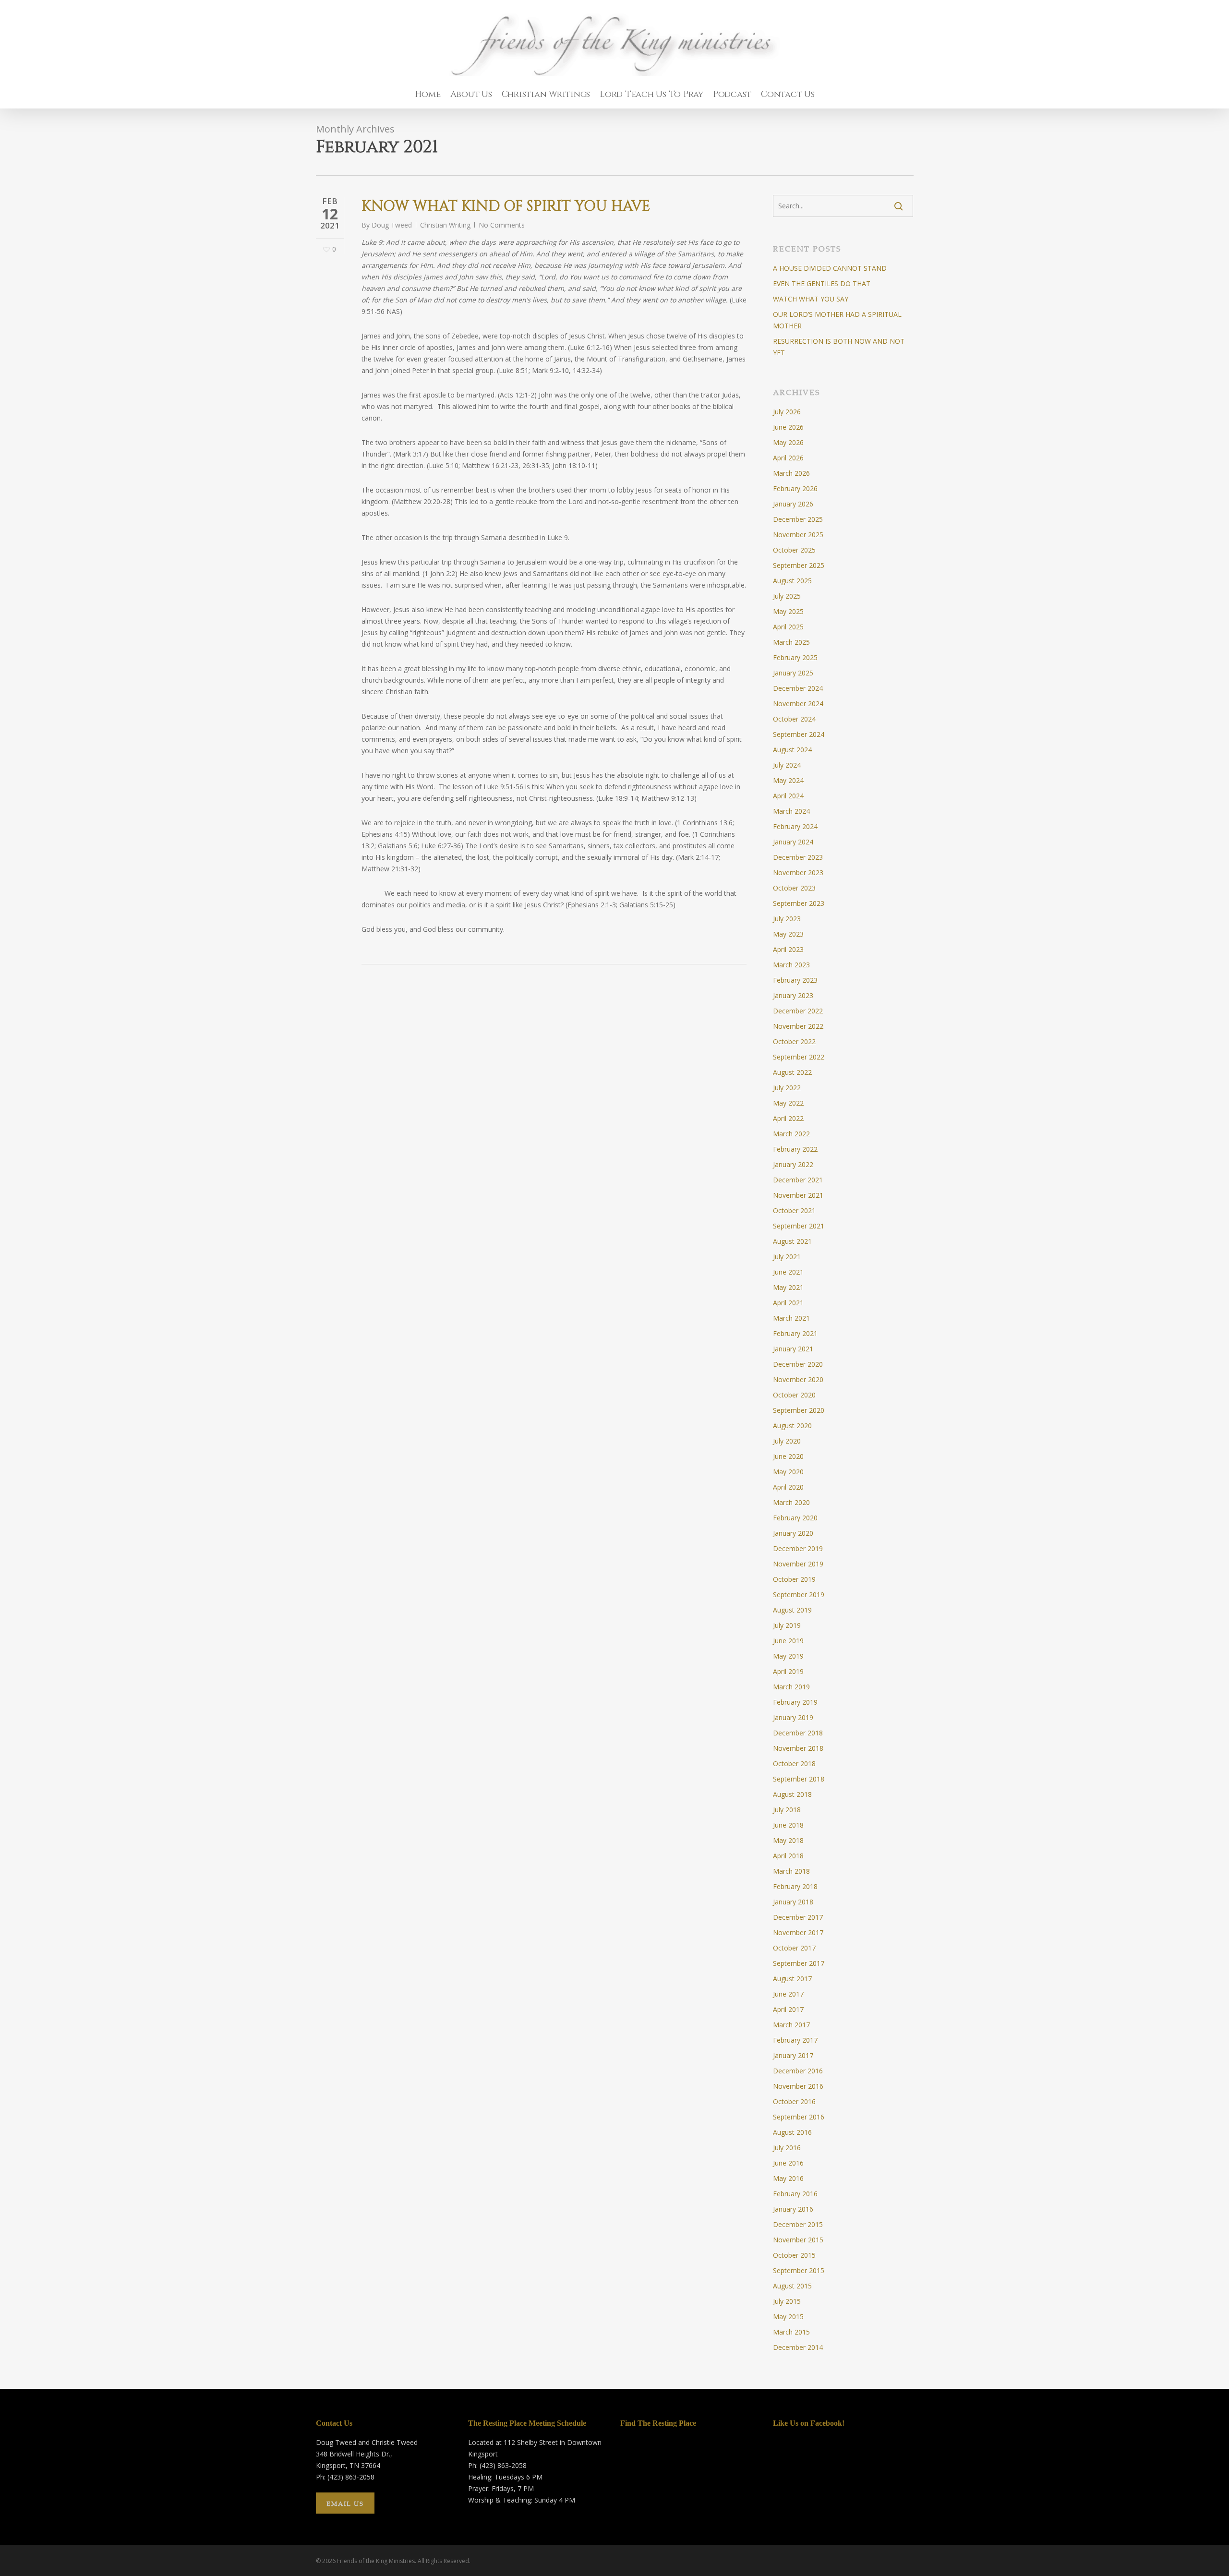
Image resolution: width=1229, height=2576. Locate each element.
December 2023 (798, 857)
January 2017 (793, 2055)
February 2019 (795, 1702)
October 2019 (794, 1579)
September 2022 (799, 1057)
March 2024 (791, 811)
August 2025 (792, 581)
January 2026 (793, 504)
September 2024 (799, 734)
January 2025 (793, 673)
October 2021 (794, 1210)
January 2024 (793, 842)
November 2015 (798, 2240)
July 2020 (787, 1441)
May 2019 (788, 1656)
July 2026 (787, 412)
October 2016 (794, 2101)
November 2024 (798, 704)
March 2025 (791, 642)
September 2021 (799, 1226)
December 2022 (798, 1011)
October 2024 (794, 719)
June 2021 (788, 1272)
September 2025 (799, 565)
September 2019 (799, 1595)
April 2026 (788, 458)
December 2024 (798, 688)
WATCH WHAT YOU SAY (811, 299)
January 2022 (793, 1164)
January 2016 (793, 2209)
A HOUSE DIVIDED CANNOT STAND (830, 268)
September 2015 (799, 2270)
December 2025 (798, 519)
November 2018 (798, 1748)
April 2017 (788, 2009)
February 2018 (795, 1886)
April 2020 (788, 1487)
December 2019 (798, 1548)
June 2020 (788, 1456)
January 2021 (793, 1349)
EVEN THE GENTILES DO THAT (822, 283)
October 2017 (794, 1948)
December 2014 (798, 2347)
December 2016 (798, 2071)
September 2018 (799, 1779)
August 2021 (792, 1241)
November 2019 (798, 1564)
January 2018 (793, 1902)
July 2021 (787, 1257)
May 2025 (788, 611)
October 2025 (794, 550)
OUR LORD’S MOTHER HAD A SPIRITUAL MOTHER (837, 320)
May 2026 (788, 442)
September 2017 (799, 1963)
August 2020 (792, 1426)
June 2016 (788, 2163)
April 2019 (788, 1671)
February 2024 (795, 826)
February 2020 (795, 1518)
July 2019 (787, 1625)
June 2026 (788, 427)
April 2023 (788, 949)
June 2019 (788, 1641)
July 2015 (787, 2301)
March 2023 (791, 965)
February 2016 (795, 2194)
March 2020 (791, 1502)
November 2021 (798, 1195)
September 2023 (799, 903)
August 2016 (792, 2132)
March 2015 (791, 2332)
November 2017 (798, 1932)
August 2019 (792, 1610)
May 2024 (788, 780)
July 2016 (787, 2148)
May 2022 (788, 1103)
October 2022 (794, 1041)
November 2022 (798, 1026)
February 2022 (795, 1149)
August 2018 (792, 1794)
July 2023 (787, 919)
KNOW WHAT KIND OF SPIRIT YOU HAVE (506, 206)
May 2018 (788, 1840)
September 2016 (799, 2117)
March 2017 (791, 2025)
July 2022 (787, 1088)
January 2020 (793, 1533)
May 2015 (788, 2317)
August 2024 (792, 750)
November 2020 (798, 1379)
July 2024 (787, 765)
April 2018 (788, 1856)
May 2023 (788, 934)
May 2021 (788, 1287)
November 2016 (798, 2086)
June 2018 (788, 1825)
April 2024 (788, 796)
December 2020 (798, 1364)
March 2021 (791, 1318)
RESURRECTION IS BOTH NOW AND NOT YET (839, 347)
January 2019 (793, 1717)
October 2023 (794, 888)
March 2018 (791, 1871)
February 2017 (795, 2040)
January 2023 (793, 995)
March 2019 (791, 1687)
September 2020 (799, 1410)
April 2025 (788, 627)
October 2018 (794, 1763)
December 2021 (798, 1180)
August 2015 (792, 2286)
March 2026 (791, 473)
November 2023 (798, 873)
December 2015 (798, 2224)
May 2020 (788, 1472)
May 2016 (788, 2178)
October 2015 (794, 2255)
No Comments (502, 225)
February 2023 (795, 980)
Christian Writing (445, 225)
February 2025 (795, 657)
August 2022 (792, 1072)
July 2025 (787, 596)
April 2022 (788, 1118)
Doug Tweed (392, 225)
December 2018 (798, 1733)
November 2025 (798, 535)
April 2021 (788, 1303)
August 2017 (792, 1979)
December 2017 (798, 1917)
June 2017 (788, 1994)
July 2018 (787, 1810)
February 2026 (795, 488)
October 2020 (794, 1395)
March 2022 (791, 1134)
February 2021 (795, 1333)
